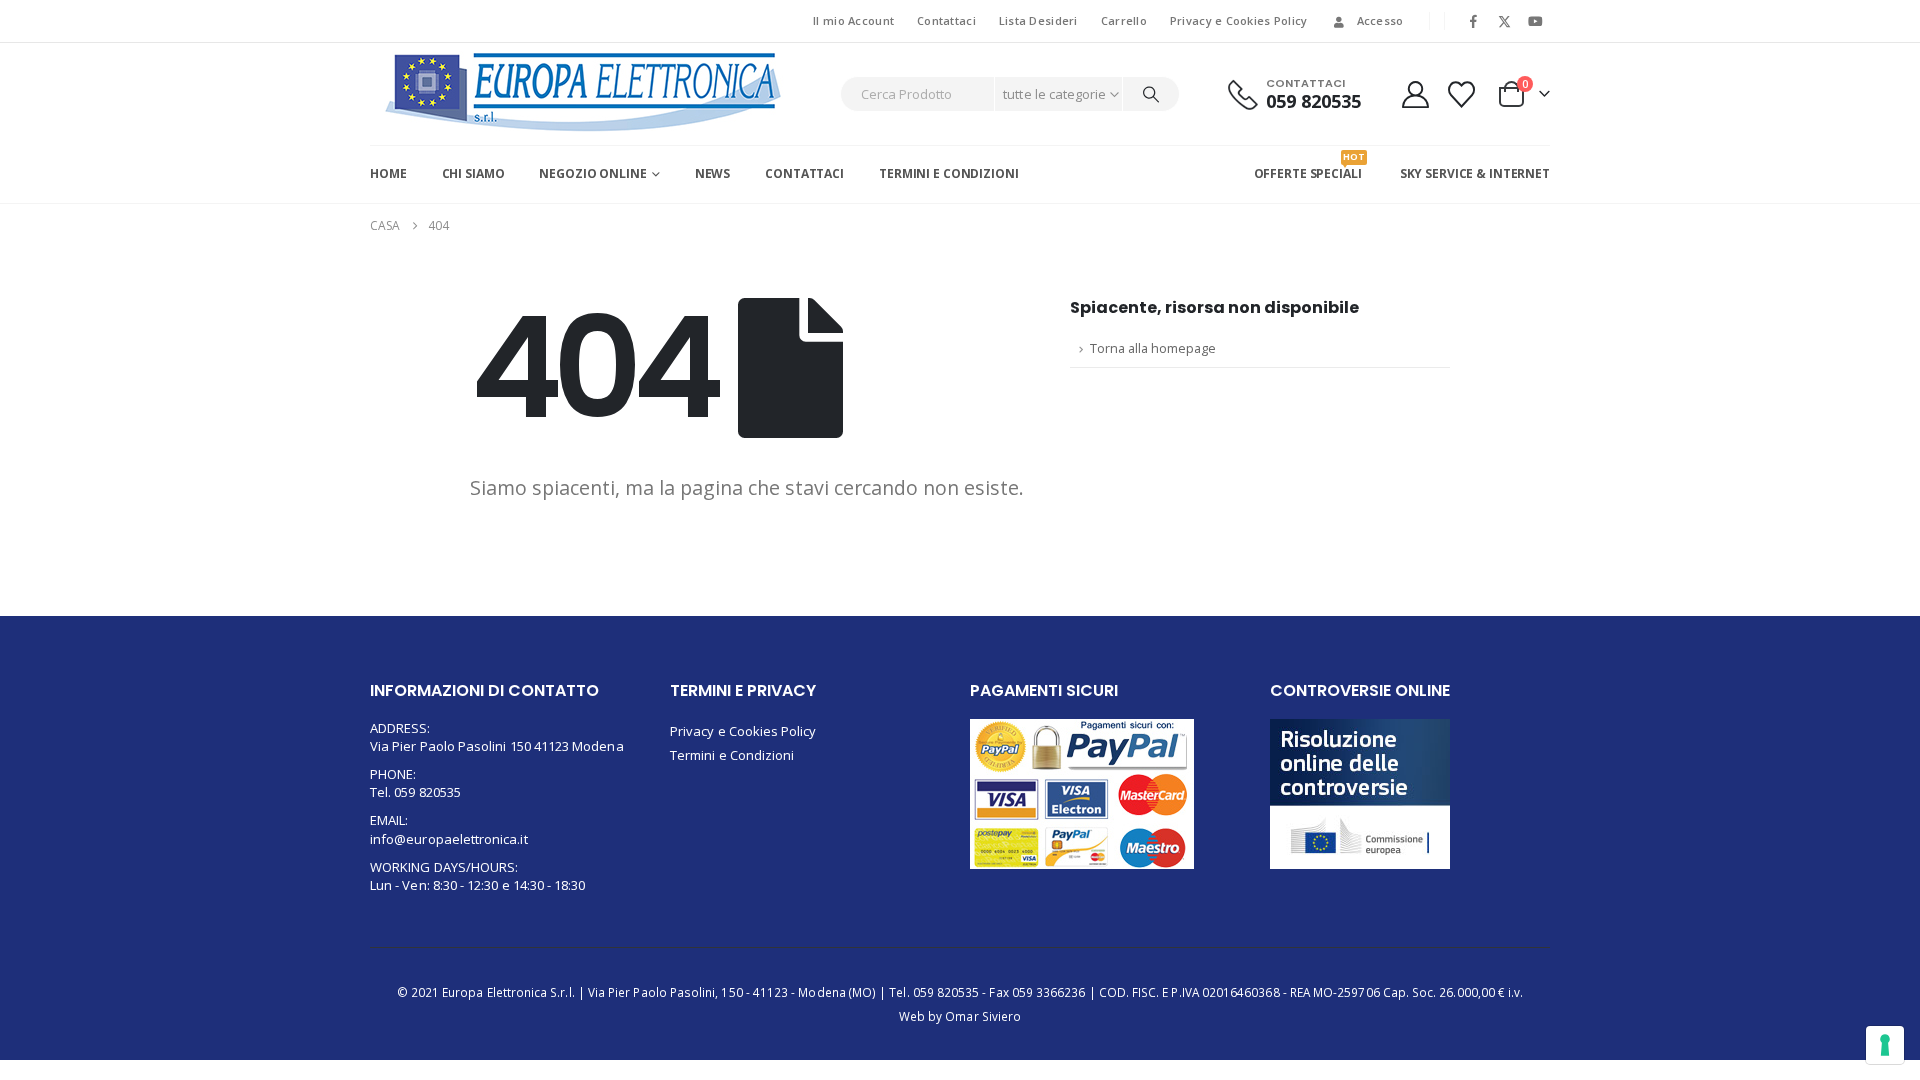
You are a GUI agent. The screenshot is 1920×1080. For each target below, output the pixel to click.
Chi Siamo (473, 173)
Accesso (1380, 20)
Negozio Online (592, 173)
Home (388, 173)
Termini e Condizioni (949, 173)
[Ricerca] (1151, 94)
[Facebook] (1473, 21)
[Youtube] (1536, 21)
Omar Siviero (983, 1016)
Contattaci (946, 20)
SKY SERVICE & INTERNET (1475, 173)
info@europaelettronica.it (449, 839)
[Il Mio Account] (1415, 94)
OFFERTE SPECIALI (1308, 166)
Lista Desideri (1038, 20)
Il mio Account (853, 20)
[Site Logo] (584, 92)
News (713, 173)
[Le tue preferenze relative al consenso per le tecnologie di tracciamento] (1885, 1045)
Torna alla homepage (1153, 348)
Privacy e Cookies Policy (1239, 20)
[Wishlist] (1462, 94)
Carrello (1124, 20)
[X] (1505, 21)
